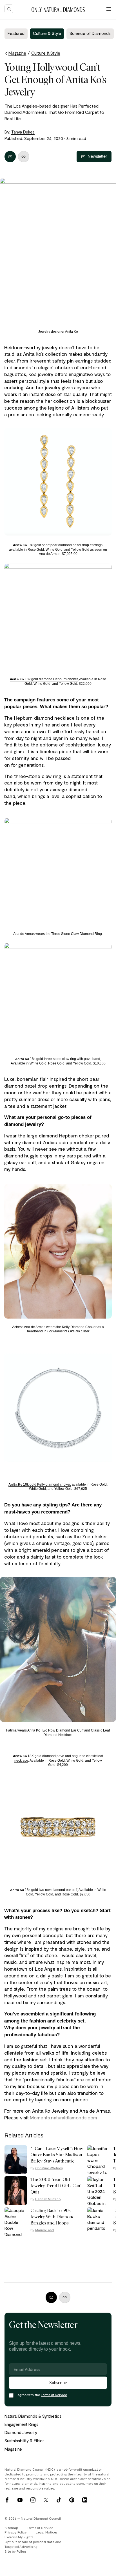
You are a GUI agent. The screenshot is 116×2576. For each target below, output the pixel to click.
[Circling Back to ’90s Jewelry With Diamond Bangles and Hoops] (16, 2222)
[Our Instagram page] (33, 2500)
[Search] (9, 9)
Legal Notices (46, 2532)
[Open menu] (109, 9)
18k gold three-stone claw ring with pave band (58, 1059)
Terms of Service (54, 2395)
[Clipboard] (24, 157)
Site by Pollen (15, 2551)
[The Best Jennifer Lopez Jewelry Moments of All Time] (99, 2160)
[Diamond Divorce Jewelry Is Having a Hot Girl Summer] (99, 2222)
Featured (16, 33)
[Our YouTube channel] (20, 2500)
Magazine (13, 2449)
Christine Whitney (49, 2168)
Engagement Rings (21, 2424)
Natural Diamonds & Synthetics (33, 2416)
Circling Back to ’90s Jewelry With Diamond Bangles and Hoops (53, 2217)
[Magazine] (58, 10)
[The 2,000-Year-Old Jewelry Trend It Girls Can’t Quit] (16, 2191)
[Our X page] (46, 2500)
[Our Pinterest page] (72, 2500)
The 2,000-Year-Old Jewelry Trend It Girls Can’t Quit (57, 2186)
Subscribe (58, 2383)
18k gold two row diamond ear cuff (44, 1890)
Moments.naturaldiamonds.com (63, 2117)
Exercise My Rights (19, 2537)
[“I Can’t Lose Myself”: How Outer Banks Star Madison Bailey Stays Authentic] (16, 2160)
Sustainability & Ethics (24, 2441)
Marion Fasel (45, 2230)
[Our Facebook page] (7, 2500)
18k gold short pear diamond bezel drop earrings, (58, 545)
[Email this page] (10, 157)
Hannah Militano (48, 2199)
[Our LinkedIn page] (85, 2500)
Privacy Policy (16, 2532)
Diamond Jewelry (21, 2432)
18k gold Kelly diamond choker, (40, 1484)
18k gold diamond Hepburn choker (44, 679)
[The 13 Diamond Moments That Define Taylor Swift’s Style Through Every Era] (99, 2191)
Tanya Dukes (23, 132)
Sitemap (11, 2528)
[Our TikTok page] (59, 2500)
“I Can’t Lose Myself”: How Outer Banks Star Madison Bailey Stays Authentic (57, 2155)
